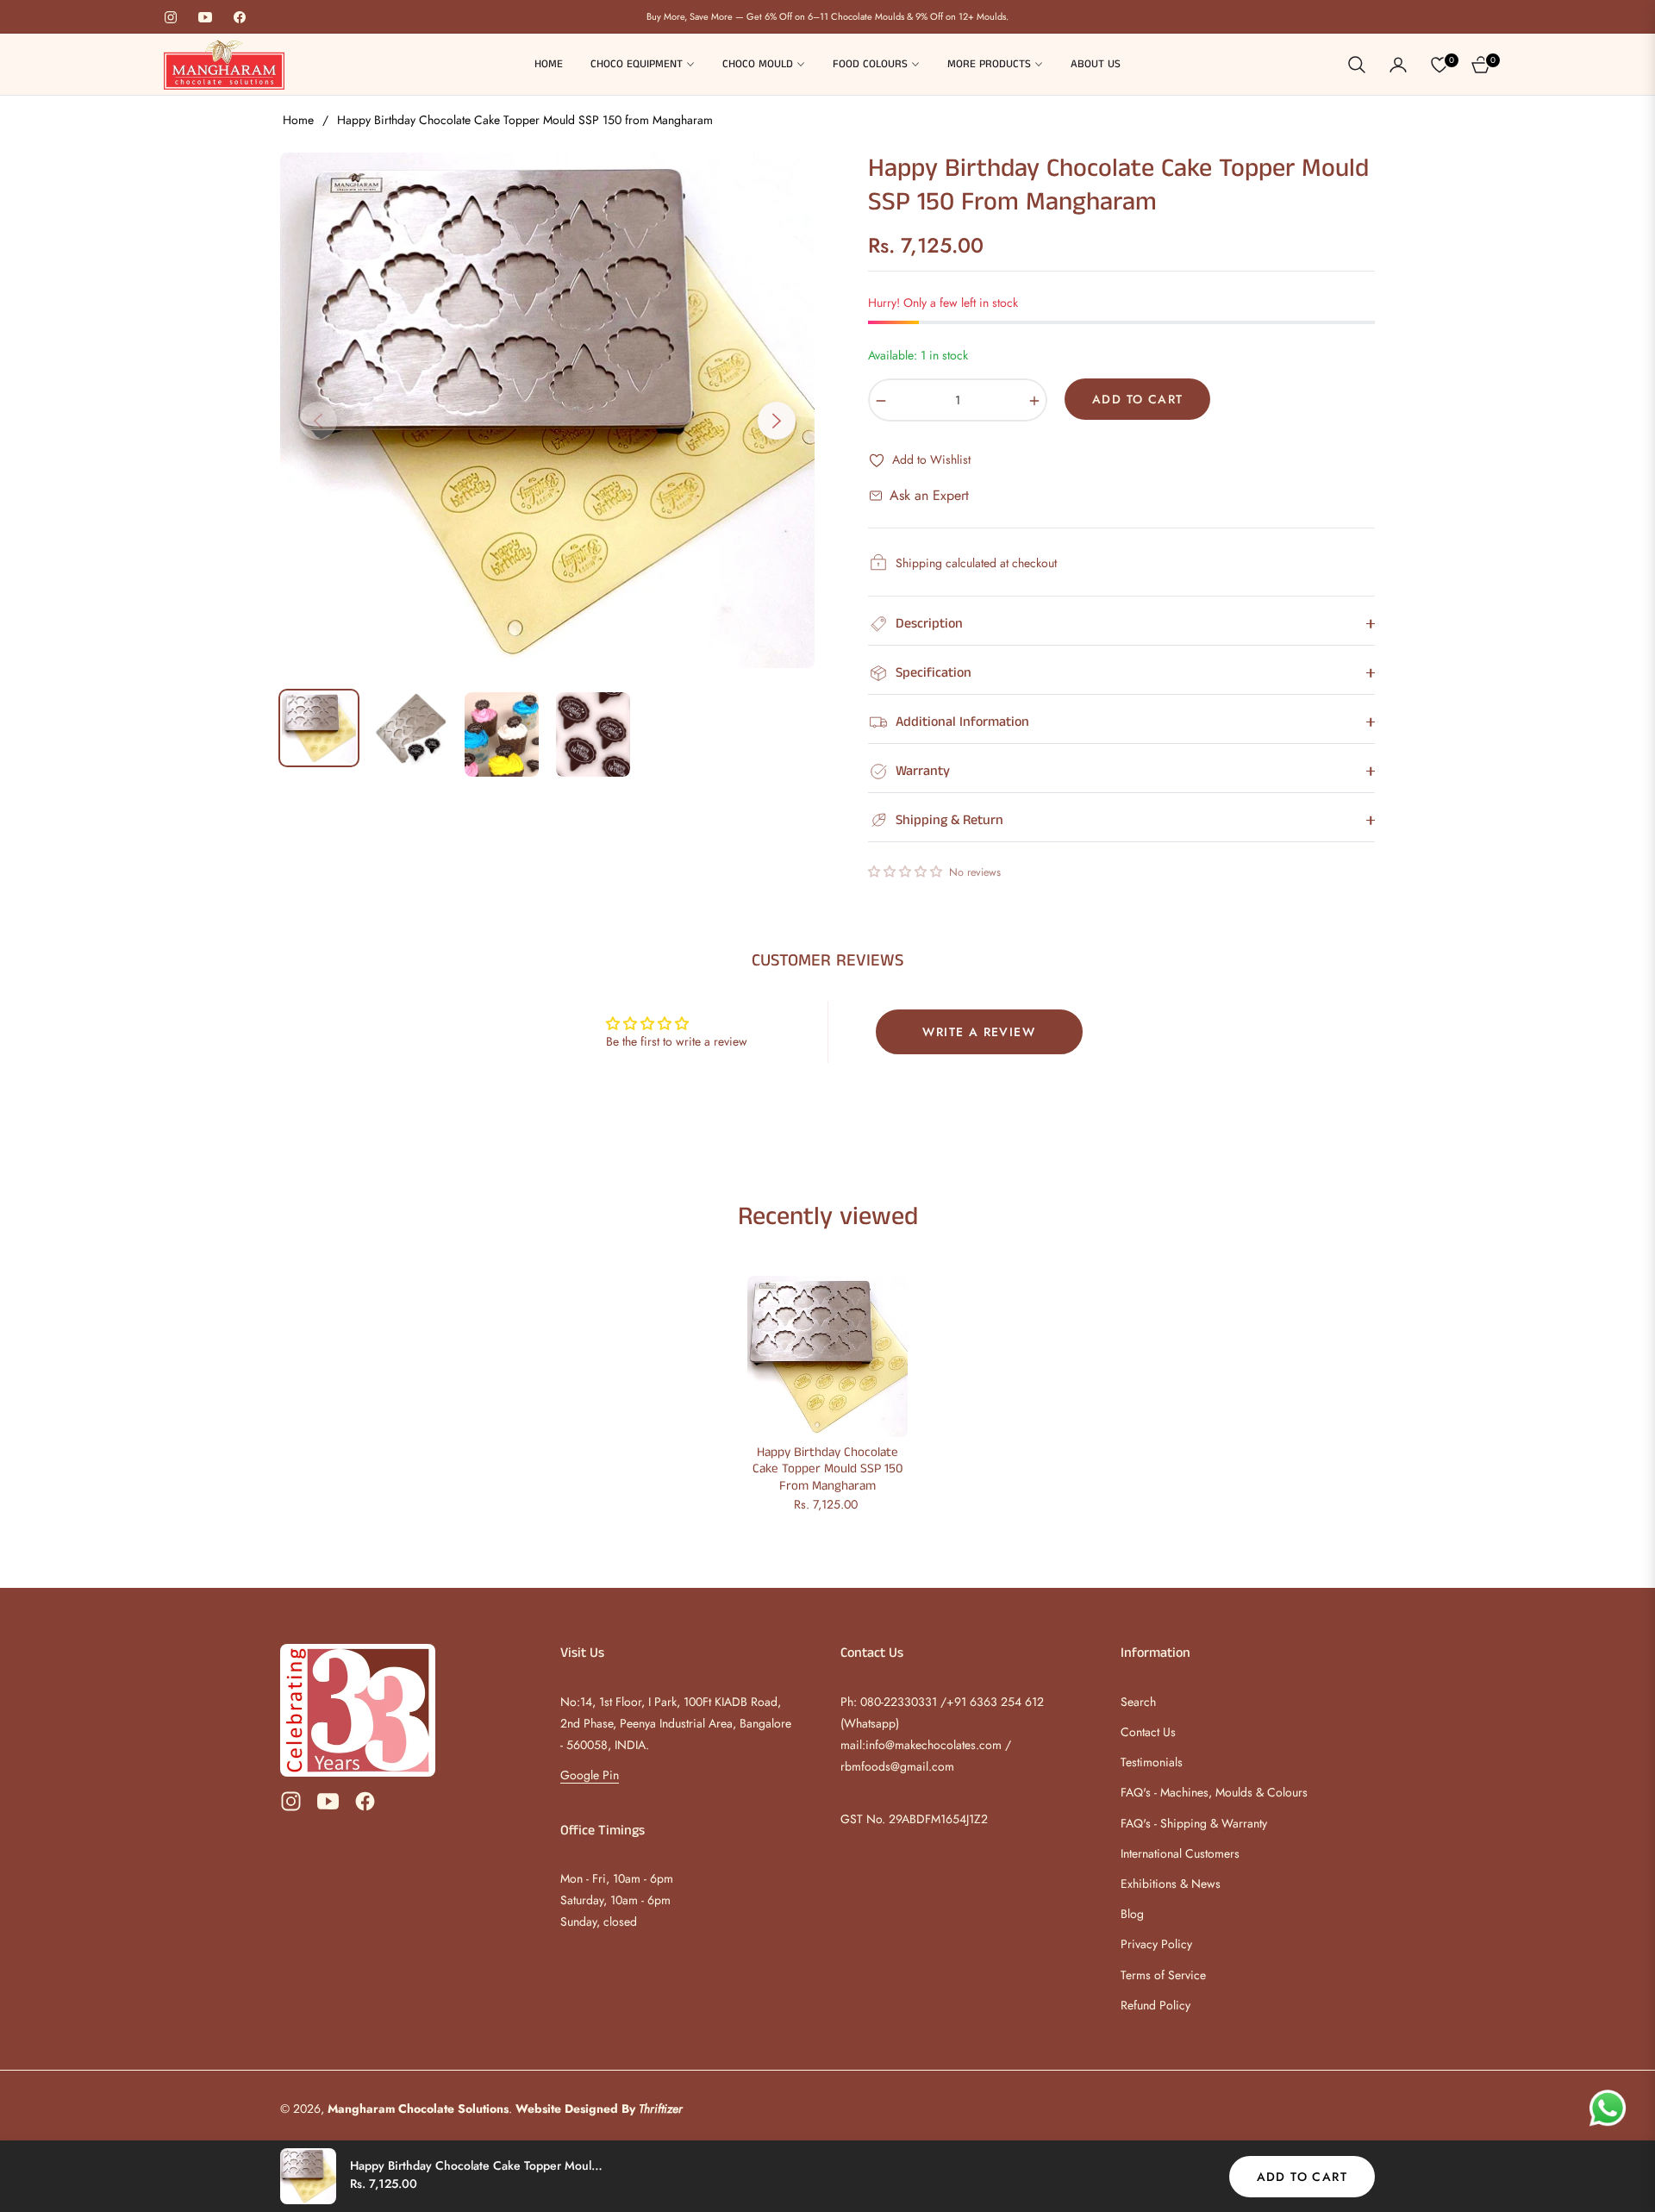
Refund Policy (1155, 2005)
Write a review (979, 1032)
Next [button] (777, 421)
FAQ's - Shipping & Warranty (1194, 1823)
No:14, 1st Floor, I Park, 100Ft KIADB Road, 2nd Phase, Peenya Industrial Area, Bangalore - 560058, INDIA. (676, 1723)
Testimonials (1152, 1762)
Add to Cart (1302, 2177)
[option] (547, 410)
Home (298, 120)
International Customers (1180, 1853)
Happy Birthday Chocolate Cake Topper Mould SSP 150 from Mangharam (827, 1469)
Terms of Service (1163, 1975)
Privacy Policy (1156, 1944)
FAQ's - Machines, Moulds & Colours (1214, 1792)
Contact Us (1148, 1732)
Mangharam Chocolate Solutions (418, 2109)
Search (1138, 1702)
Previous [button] (318, 421)
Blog (1132, 1914)
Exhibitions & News (1171, 1884)
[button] (1357, 65)
